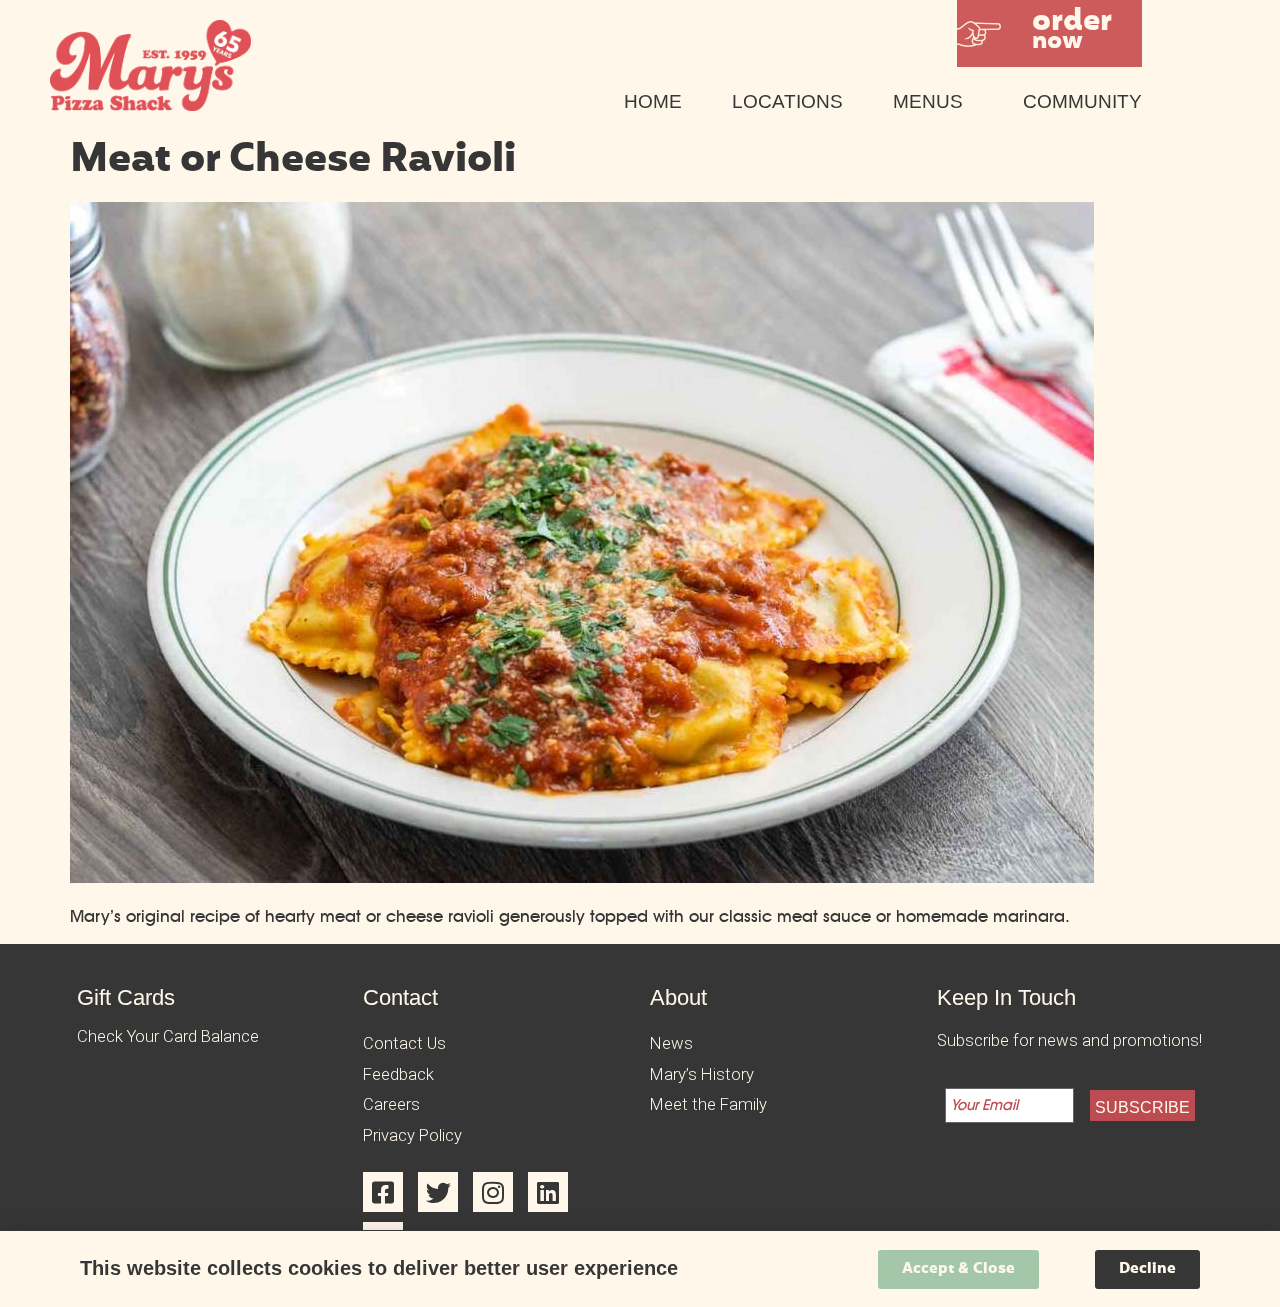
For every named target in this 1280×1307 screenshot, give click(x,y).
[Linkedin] (548, 1192)
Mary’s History (702, 1074)
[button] (1049, 33)
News (671, 1043)
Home (653, 101)
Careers (391, 1104)
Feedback (398, 1074)
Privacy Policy (412, 1135)
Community (1082, 101)
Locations (787, 101)
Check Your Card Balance (168, 1036)
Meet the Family (708, 1104)
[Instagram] (493, 1192)
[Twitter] (438, 1192)
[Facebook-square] (383, 1192)
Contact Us (404, 1043)
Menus (928, 101)
